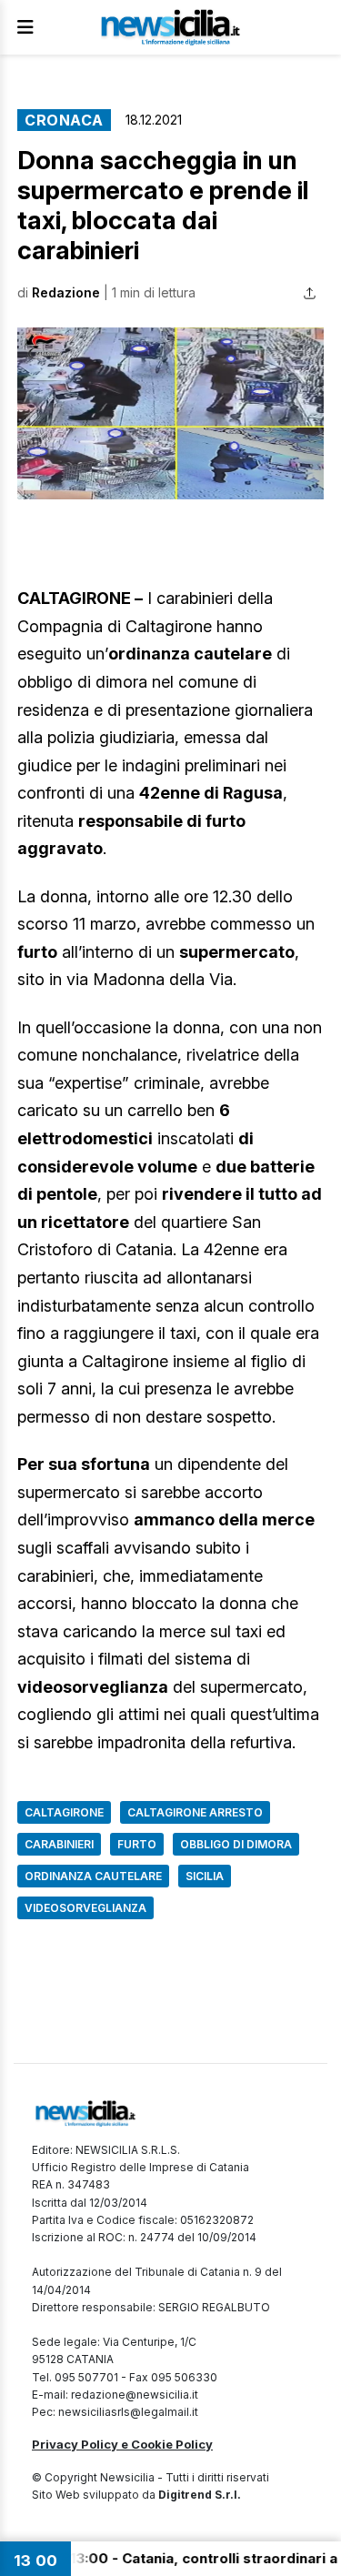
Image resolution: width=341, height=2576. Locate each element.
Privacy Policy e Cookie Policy (122, 2444)
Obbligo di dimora (236, 1844)
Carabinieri (59, 1844)
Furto (137, 1844)
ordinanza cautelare (93, 1876)
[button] (170, 414)
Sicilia (205, 1876)
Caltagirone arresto (195, 1812)
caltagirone (64, 1812)
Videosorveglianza (85, 1908)
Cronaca (64, 120)
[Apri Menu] (25, 27)
